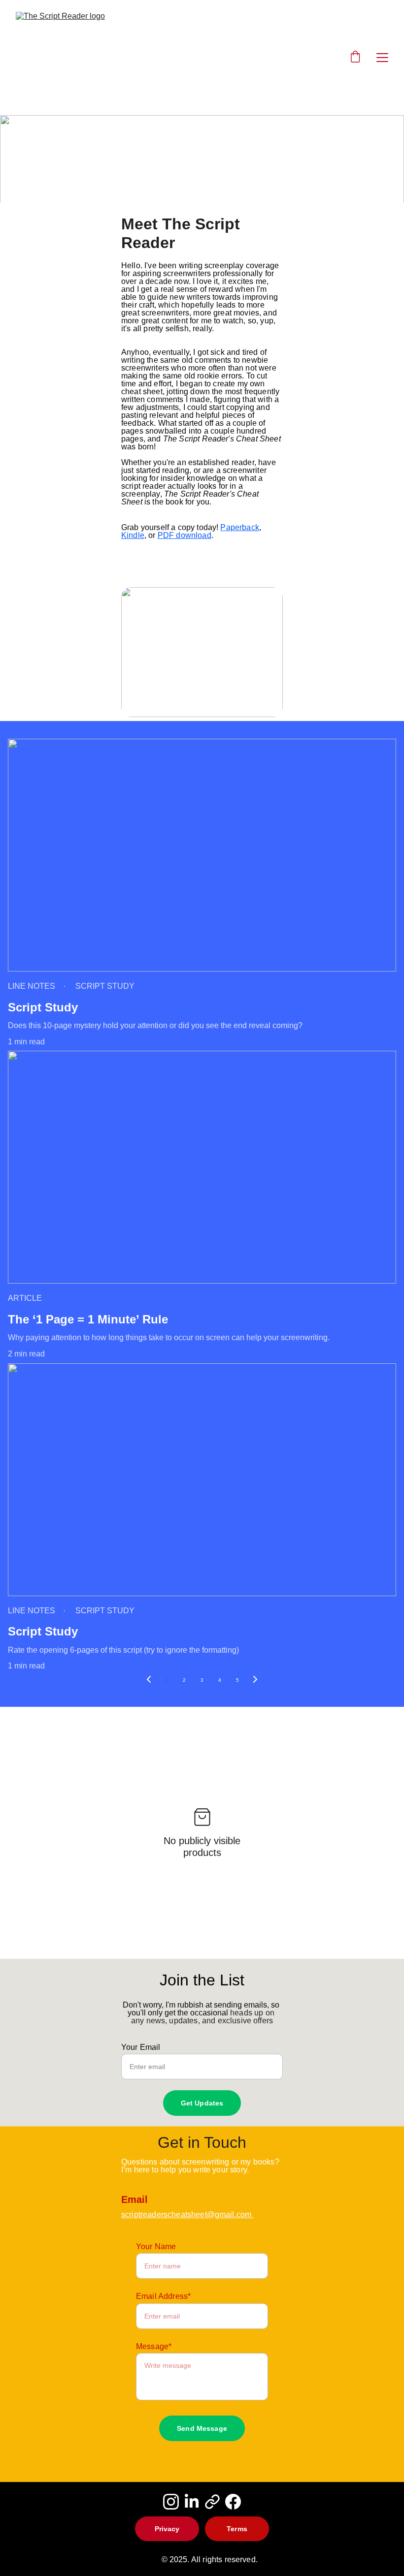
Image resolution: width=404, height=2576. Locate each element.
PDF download (185, 535)
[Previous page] (149, 1680)
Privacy (167, 2529)
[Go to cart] (355, 58)
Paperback (239, 527)
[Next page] (255, 1680)
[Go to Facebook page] (233, 2502)
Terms (237, 2529)
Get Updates (202, 2103)
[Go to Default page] (212, 2502)
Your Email (141, 2047)
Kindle (133, 535)
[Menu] (382, 58)
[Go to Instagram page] (171, 2502)
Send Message (202, 2428)
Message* (154, 2346)
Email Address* (163, 2296)
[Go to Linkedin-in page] (192, 2502)
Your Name (156, 2246)
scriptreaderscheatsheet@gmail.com (187, 2215)
